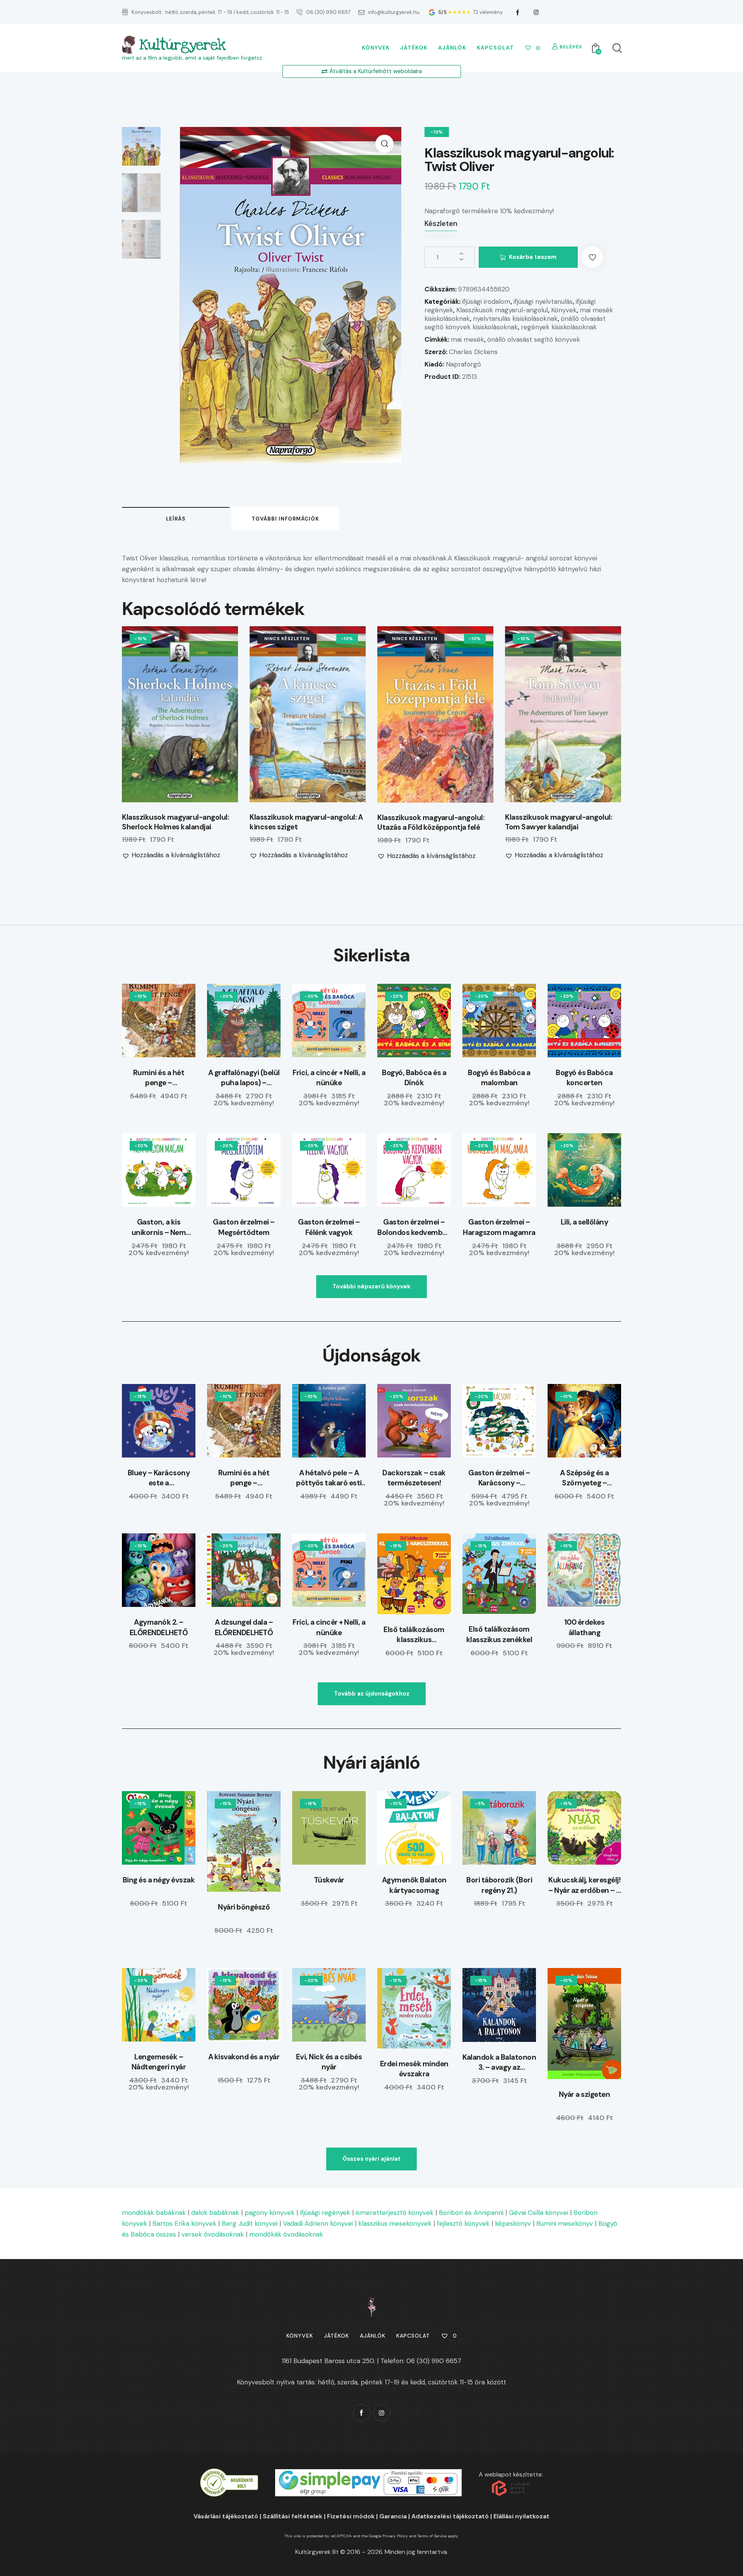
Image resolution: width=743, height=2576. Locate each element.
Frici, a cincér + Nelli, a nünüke (329, 1078)
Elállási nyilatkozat (521, 2516)
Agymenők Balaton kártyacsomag (414, 1885)
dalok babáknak (215, 2213)
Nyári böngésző (244, 1907)
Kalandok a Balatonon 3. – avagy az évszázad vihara (499, 2063)
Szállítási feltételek (293, 2516)
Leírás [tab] (176, 519)
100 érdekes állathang (585, 1627)
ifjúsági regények (325, 2213)
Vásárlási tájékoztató (226, 2516)
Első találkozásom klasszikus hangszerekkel (414, 1635)
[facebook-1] (518, 12)
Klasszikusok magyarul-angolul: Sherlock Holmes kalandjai (175, 822)
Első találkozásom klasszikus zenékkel (499, 1634)
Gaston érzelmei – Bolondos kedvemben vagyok (414, 1227)
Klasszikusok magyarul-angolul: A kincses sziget (306, 822)
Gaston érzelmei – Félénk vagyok (329, 1227)
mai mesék (467, 339)
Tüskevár (329, 1880)
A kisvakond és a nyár (244, 2057)
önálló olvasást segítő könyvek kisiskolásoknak (515, 323)
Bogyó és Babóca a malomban (499, 1078)
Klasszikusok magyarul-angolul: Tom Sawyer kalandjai (558, 822)
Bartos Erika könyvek (184, 2223)
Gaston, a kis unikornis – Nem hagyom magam (159, 1227)
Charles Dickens (473, 352)
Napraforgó (463, 364)
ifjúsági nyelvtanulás (543, 301)
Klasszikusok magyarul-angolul (502, 310)
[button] (384, 144)
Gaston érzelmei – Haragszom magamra (499, 1227)
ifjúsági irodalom (486, 301)
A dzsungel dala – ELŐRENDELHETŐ (244, 1627)
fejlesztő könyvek (463, 2223)
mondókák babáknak (154, 2213)
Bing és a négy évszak (159, 1880)
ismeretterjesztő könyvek (395, 2213)
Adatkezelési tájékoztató (450, 2516)
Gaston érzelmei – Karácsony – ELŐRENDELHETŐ (499, 1478)
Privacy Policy (395, 2536)
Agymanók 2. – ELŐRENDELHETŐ (159, 1627)
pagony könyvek (270, 2213)
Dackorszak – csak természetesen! (414, 1478)
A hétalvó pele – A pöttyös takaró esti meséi (329, 1478)
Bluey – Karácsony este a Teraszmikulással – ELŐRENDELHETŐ (159, 1478)
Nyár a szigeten (585, 2094)
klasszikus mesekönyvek (395, 2223)
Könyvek (564, 310)
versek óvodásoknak (213, 2234)
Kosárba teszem (533, 257)
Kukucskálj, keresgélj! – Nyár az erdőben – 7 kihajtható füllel (584, 1885)
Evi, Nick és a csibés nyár (329, 2062)
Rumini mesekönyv (565, 2223)
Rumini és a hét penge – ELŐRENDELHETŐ (159, 1078)
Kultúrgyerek (182, 45)
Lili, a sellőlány (585, 1222)
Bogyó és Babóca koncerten (584, 1078)
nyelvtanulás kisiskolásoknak (515, 319)
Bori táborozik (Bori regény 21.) (499, 1885)
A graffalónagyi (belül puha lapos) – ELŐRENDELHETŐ (244, 1078)
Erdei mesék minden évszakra (414, 2069)
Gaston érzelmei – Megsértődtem (244, 1227)
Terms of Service (432, 2536)
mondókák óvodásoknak (286, 2234)
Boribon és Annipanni (471, 2213)
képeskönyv (513, 2223)
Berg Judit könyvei (250, 2223)
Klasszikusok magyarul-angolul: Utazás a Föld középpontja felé (431, 823)
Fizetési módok (351, 2516)
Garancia (393, 2516)
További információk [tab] (285, 519)
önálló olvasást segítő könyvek (534, 339)
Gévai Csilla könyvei (538, 2213)
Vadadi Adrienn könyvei (318, 2223)
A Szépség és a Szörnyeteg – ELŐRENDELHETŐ (585, 1478)
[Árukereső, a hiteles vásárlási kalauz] (229, 2474)
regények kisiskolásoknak (559, 327)
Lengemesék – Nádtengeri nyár (159, 2062)
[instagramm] (536, 12)
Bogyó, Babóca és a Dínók (414, 1078)
